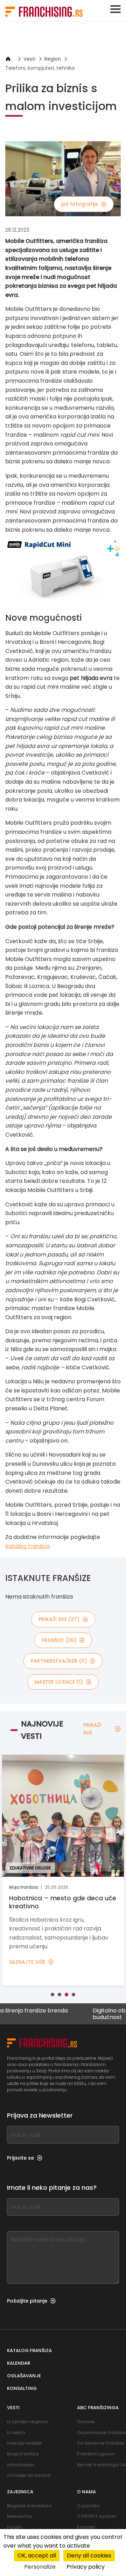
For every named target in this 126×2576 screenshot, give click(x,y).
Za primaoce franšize (101, 2432)
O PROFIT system (97, 2516)
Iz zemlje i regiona (27, 2422)
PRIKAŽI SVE (92, 1729)
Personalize (40, 2567)
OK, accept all (37, 2555)
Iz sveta (16, 2432)
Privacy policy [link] (86, 2567)
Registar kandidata (29, 2506)
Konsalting (22, 2388)
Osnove (86, 2422)
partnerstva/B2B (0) (59, 1661)
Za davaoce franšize (101, 2443)
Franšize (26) (59, 1640)
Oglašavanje (24, 2376)
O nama (86, 2492)
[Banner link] (63, 38)
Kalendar (19, 2363)
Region (53, 59)
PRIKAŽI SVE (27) (59, 1619)
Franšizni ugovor (96, 2454)
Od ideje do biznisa (29, 2475)
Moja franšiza (23, 2454)
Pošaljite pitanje (27, 2301)
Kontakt (86, 2527)
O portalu (88, 2506)
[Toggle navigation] (115, 9)
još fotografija (80, 204)
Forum (14, 2527)
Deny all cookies (89, 2555)
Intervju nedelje (24, 2443)
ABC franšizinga (98, 2408)
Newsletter (20, 2516)
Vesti (29, 59)
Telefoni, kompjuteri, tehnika (40, 68)
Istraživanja (20, 2465)
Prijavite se (20, 2158)
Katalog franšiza (27, 1546)
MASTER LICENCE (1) (59, 1682)
